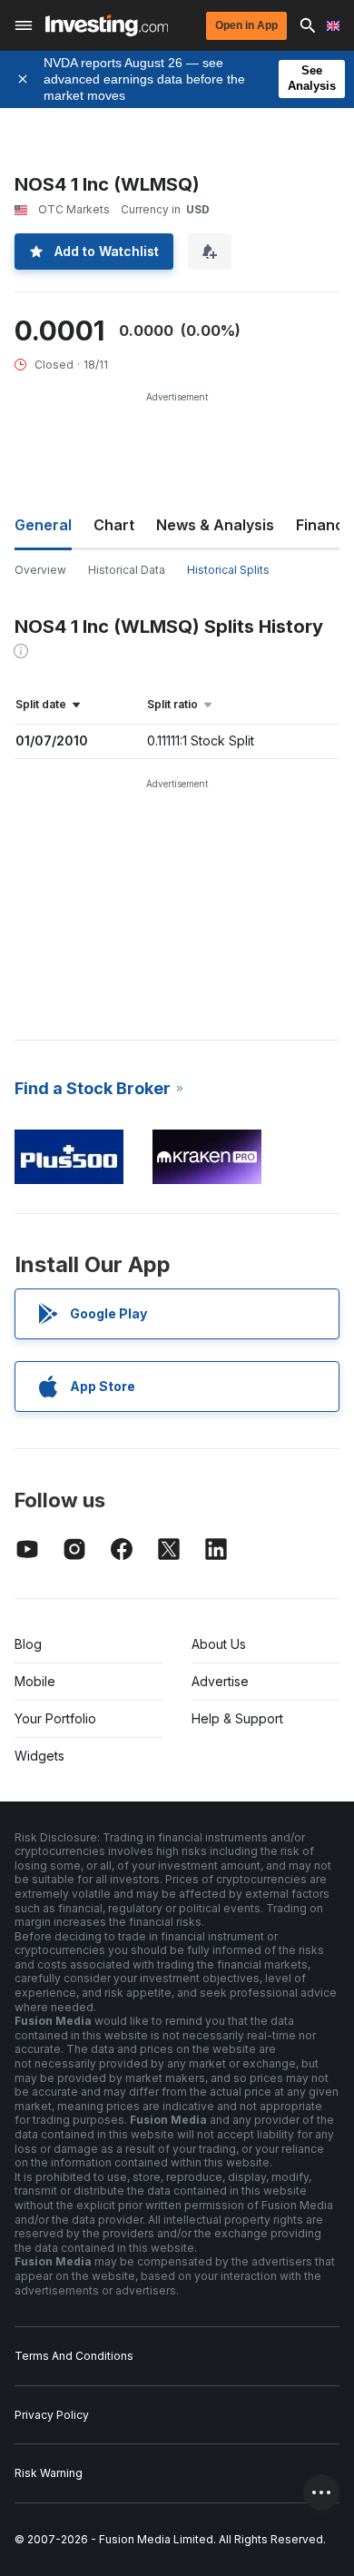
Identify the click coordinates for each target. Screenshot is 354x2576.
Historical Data (127, 570)
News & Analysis (215, 525)
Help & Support (237, 1718)
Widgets (39, 1756)
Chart (114, 525)
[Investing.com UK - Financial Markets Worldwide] (107, 25)
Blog (28, 1644)
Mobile (35, 1681)
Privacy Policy (52, 2415)
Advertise (220, 1681)
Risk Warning (49, 2473)
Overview (40, 570)
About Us (219, 1644)
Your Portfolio (55, 1718)
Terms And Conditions (74, 2356)
